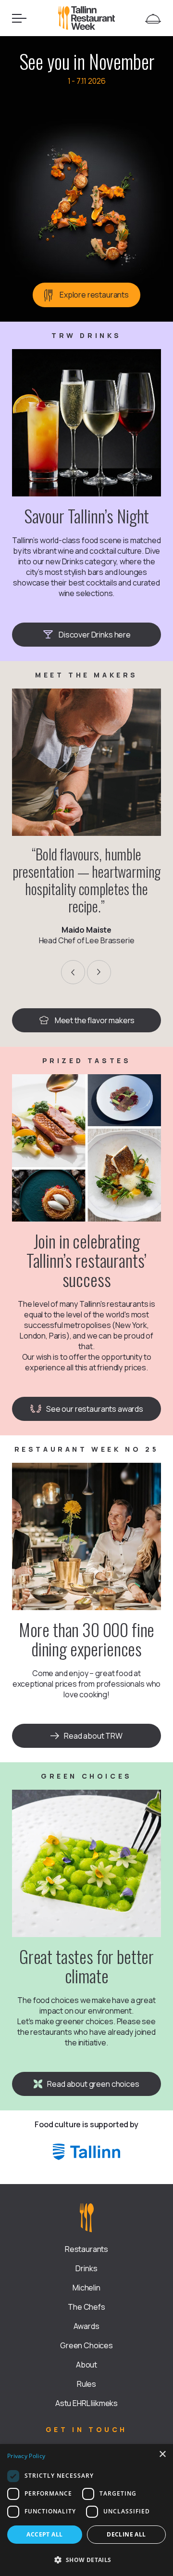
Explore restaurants (94, 295)
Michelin (86, 2288)
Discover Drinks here (95, 635)
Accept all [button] (44, 2534)
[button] (86, 2559)
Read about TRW (93, 1736)
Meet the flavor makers (95, 1020)
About (86, 2365)
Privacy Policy (26, 2456)
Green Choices (86, 2345)
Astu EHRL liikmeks (86, 2403)
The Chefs (86, 2307)
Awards (86, 2326)
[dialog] (86, 2510)
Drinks (86, 2268)
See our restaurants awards (95, 1409)
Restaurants (86, 2249)
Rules (86, 2384)
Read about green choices (93, 2084)
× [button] (162, 2454)
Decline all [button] (126, 2534)
